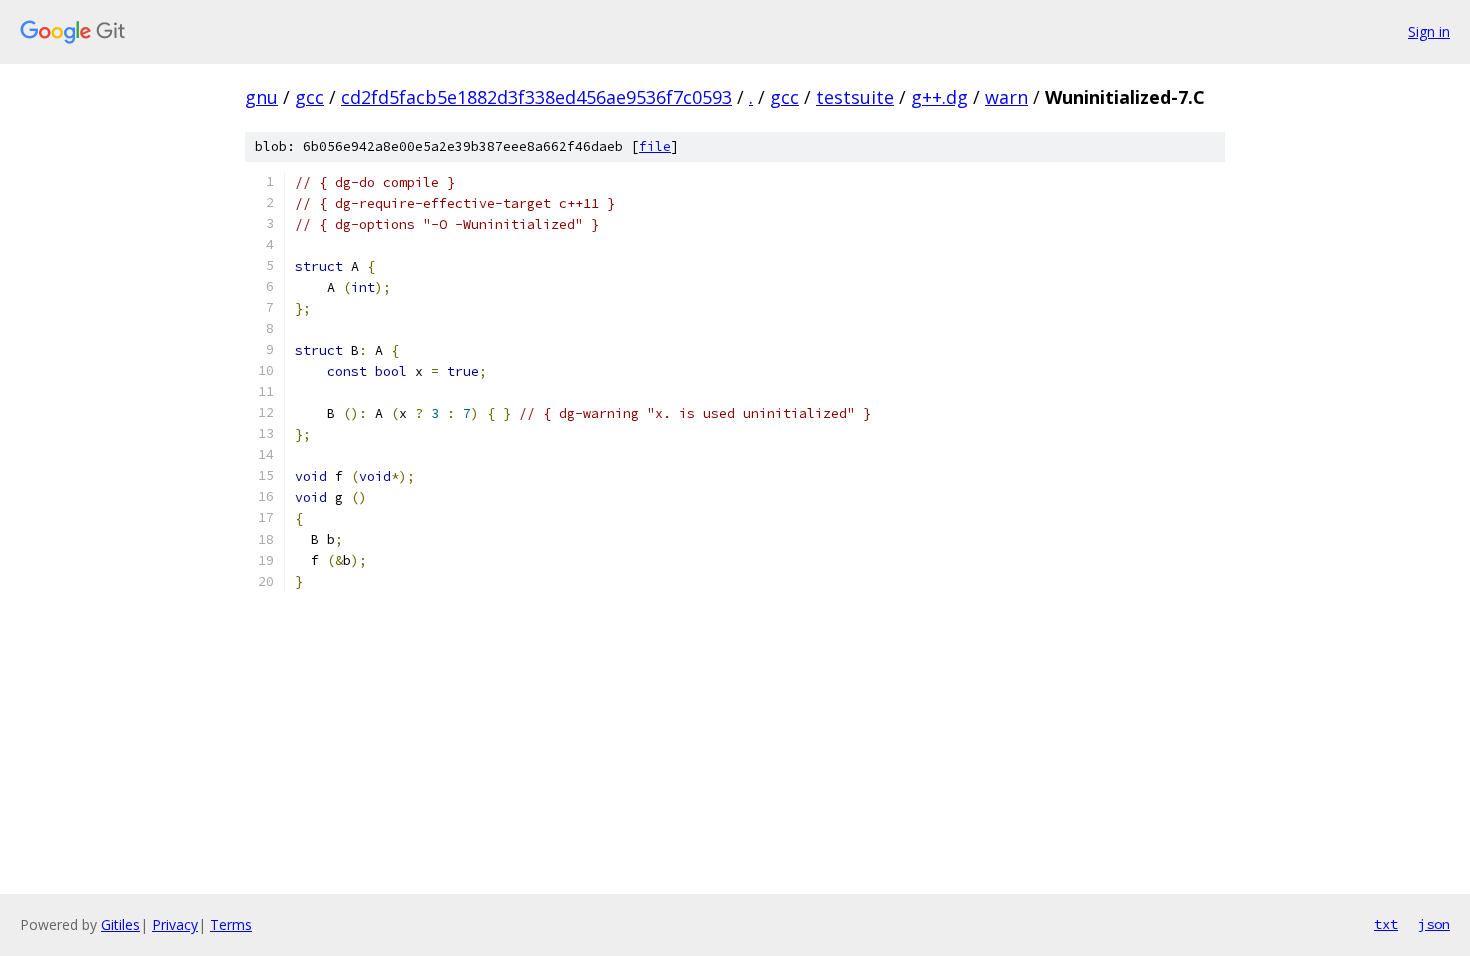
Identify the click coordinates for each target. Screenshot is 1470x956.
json (1434, 924)
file (655, 146)
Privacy (175, 924)
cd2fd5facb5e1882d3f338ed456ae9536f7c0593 (536, 97)
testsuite (855, 97)
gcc (309, 97)
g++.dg (939, 97)
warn (1006, 97)
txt (1386, 924)
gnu (261, 97)
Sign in (1429, 31)
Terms (231, 924)
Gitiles (120, 924)
